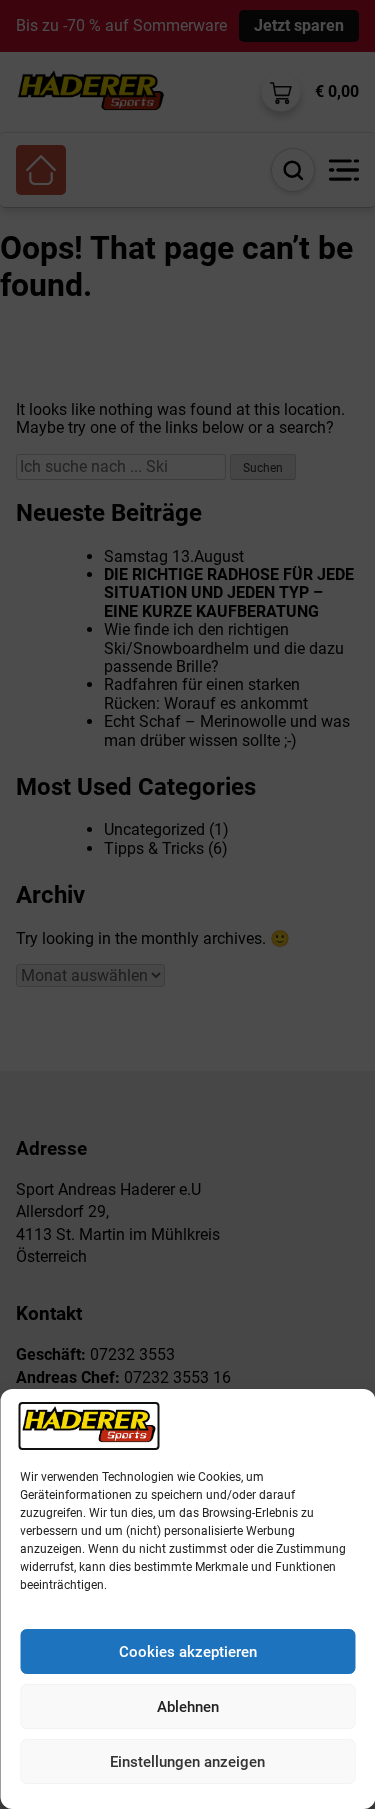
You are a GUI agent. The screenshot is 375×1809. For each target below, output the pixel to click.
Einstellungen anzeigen (187, 1762)
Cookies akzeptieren (188, 1652)
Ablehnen (188, 1707)
